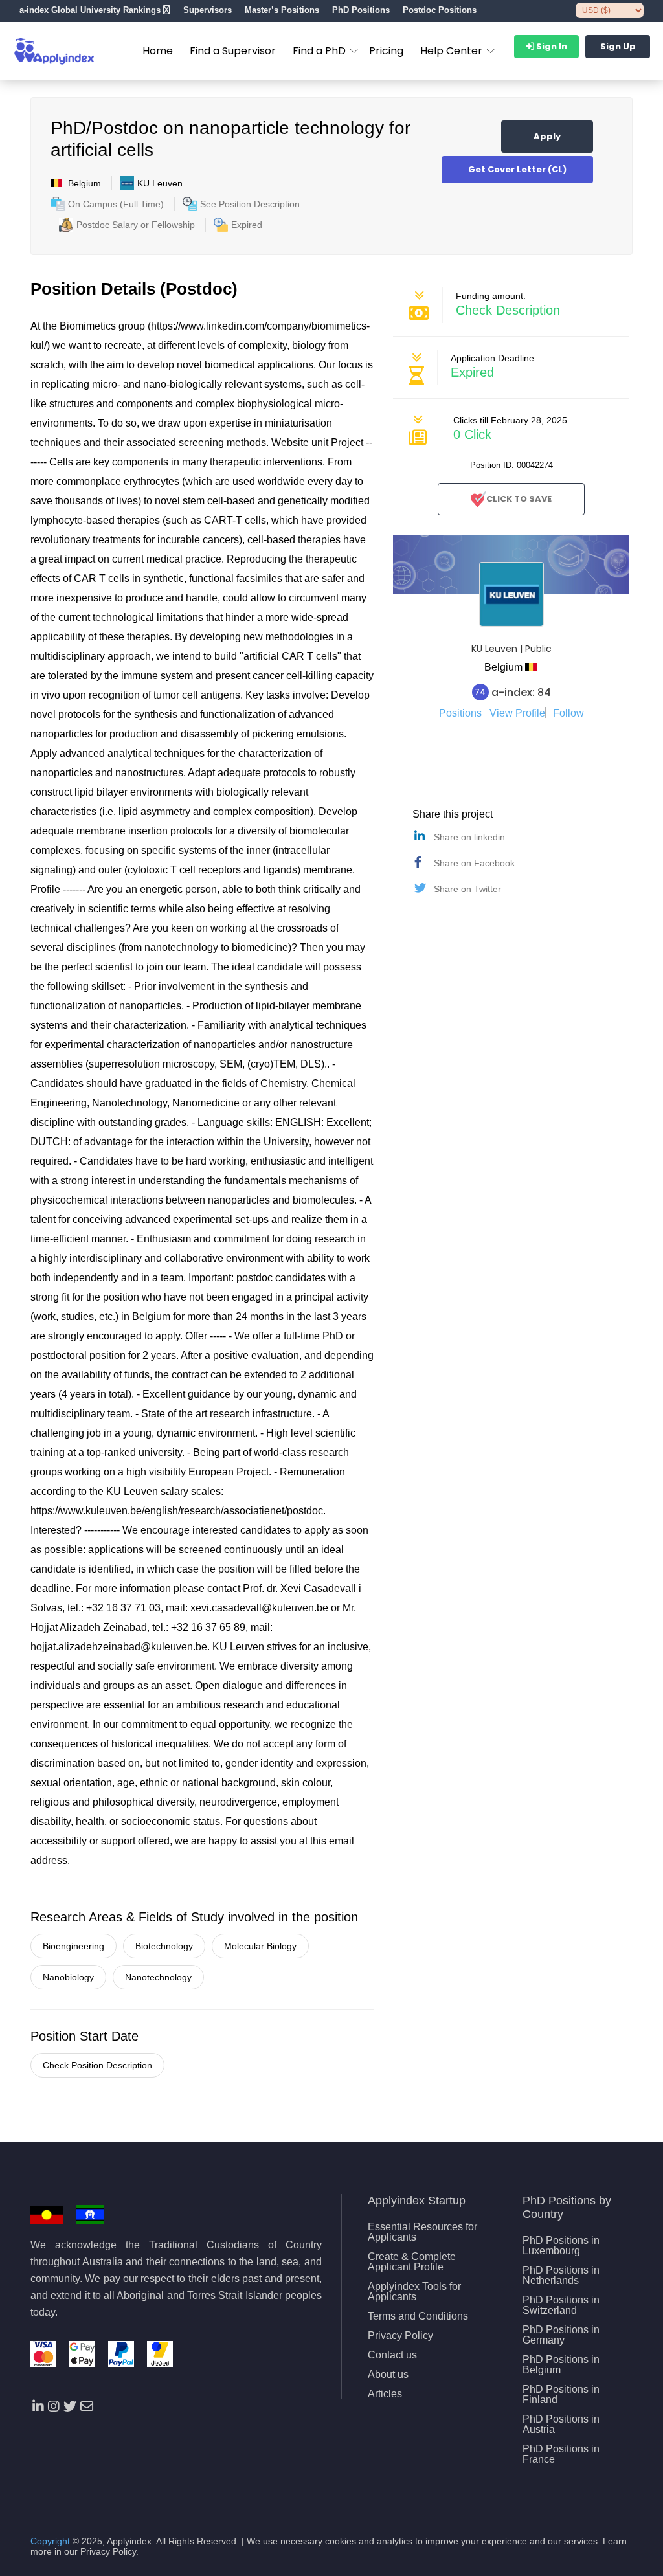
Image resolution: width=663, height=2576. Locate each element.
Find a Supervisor (233, 51)
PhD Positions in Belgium (561, 2365)
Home (158, 51)
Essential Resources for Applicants (422, 2232)
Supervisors (208, 10)
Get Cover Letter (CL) (517, 169)
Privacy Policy (400, 2336)
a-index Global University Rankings (90, 10)
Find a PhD (319, 51)
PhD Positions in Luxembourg (561, 2246)
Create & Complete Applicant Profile (412, 2262)
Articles (385, 2394)
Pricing (386, 51)
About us (388, 2375)
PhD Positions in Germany (561, 2335)
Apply (547, 136)
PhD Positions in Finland (561, 2395)
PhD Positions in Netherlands (561, 2276)
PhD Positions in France (561, 2454)
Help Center (451, 51)
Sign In (551, 46)
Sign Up (618, 46)
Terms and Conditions (418, 2316)
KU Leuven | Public (511, 649)
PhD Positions (361, 10)
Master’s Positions (282, 10)
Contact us (392, 2355)
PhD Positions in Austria (561, 2425)
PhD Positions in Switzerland (561, 2305)
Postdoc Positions (440, 10)
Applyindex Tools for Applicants (414, 2292)
